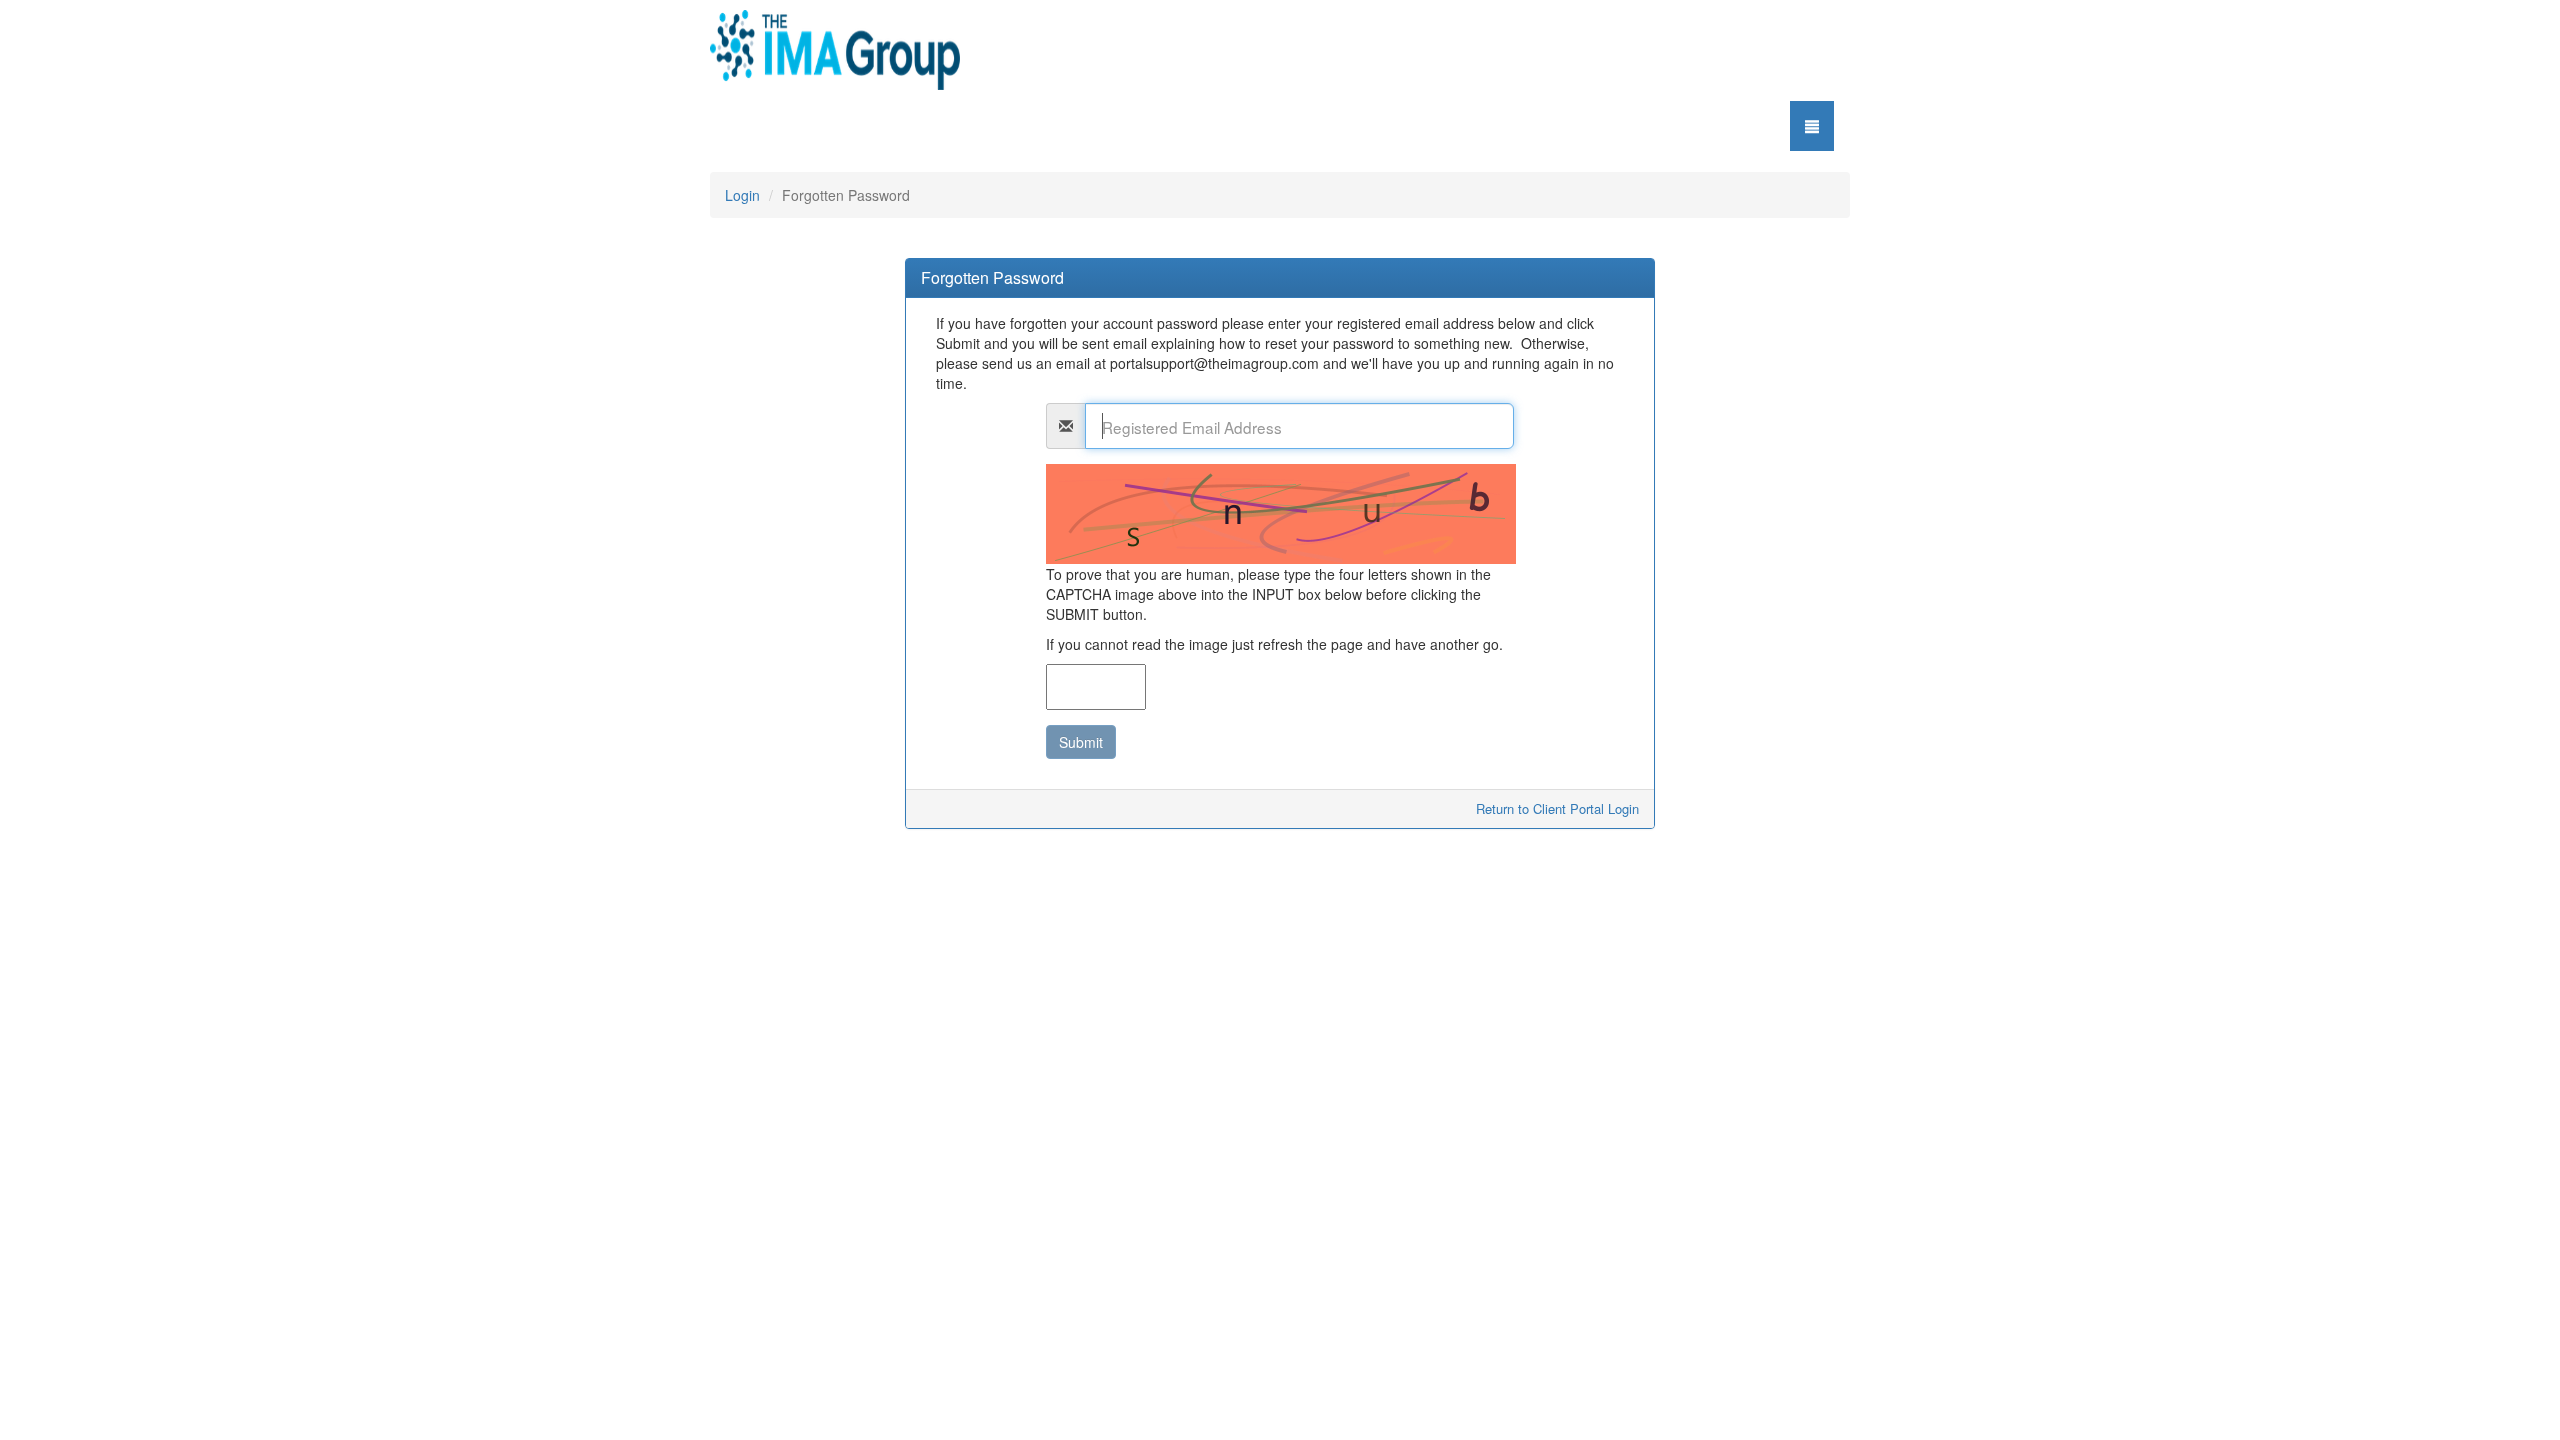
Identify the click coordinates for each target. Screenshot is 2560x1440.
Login (742, 195)
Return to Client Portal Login (1557, 808)
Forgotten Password (992, 278)
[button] (1812, 126)
